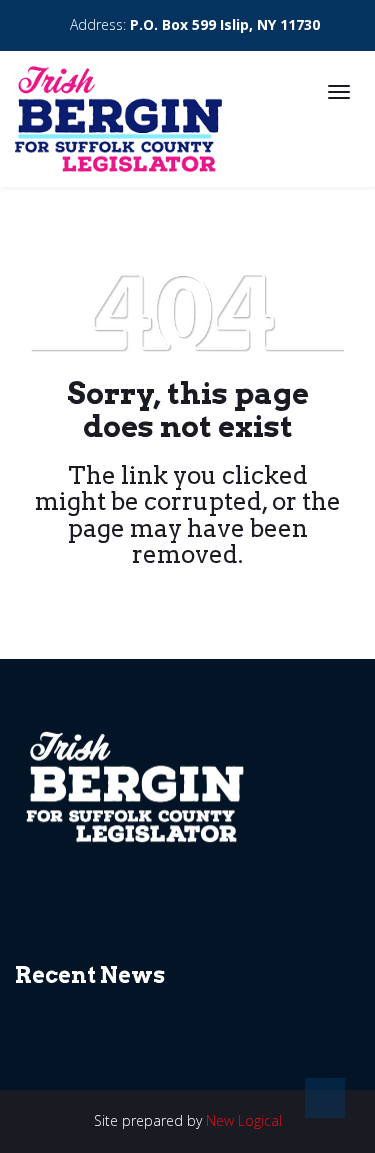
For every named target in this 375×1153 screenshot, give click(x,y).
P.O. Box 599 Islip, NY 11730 (225, 24)
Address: (193, 24)
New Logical (244, 1120)
